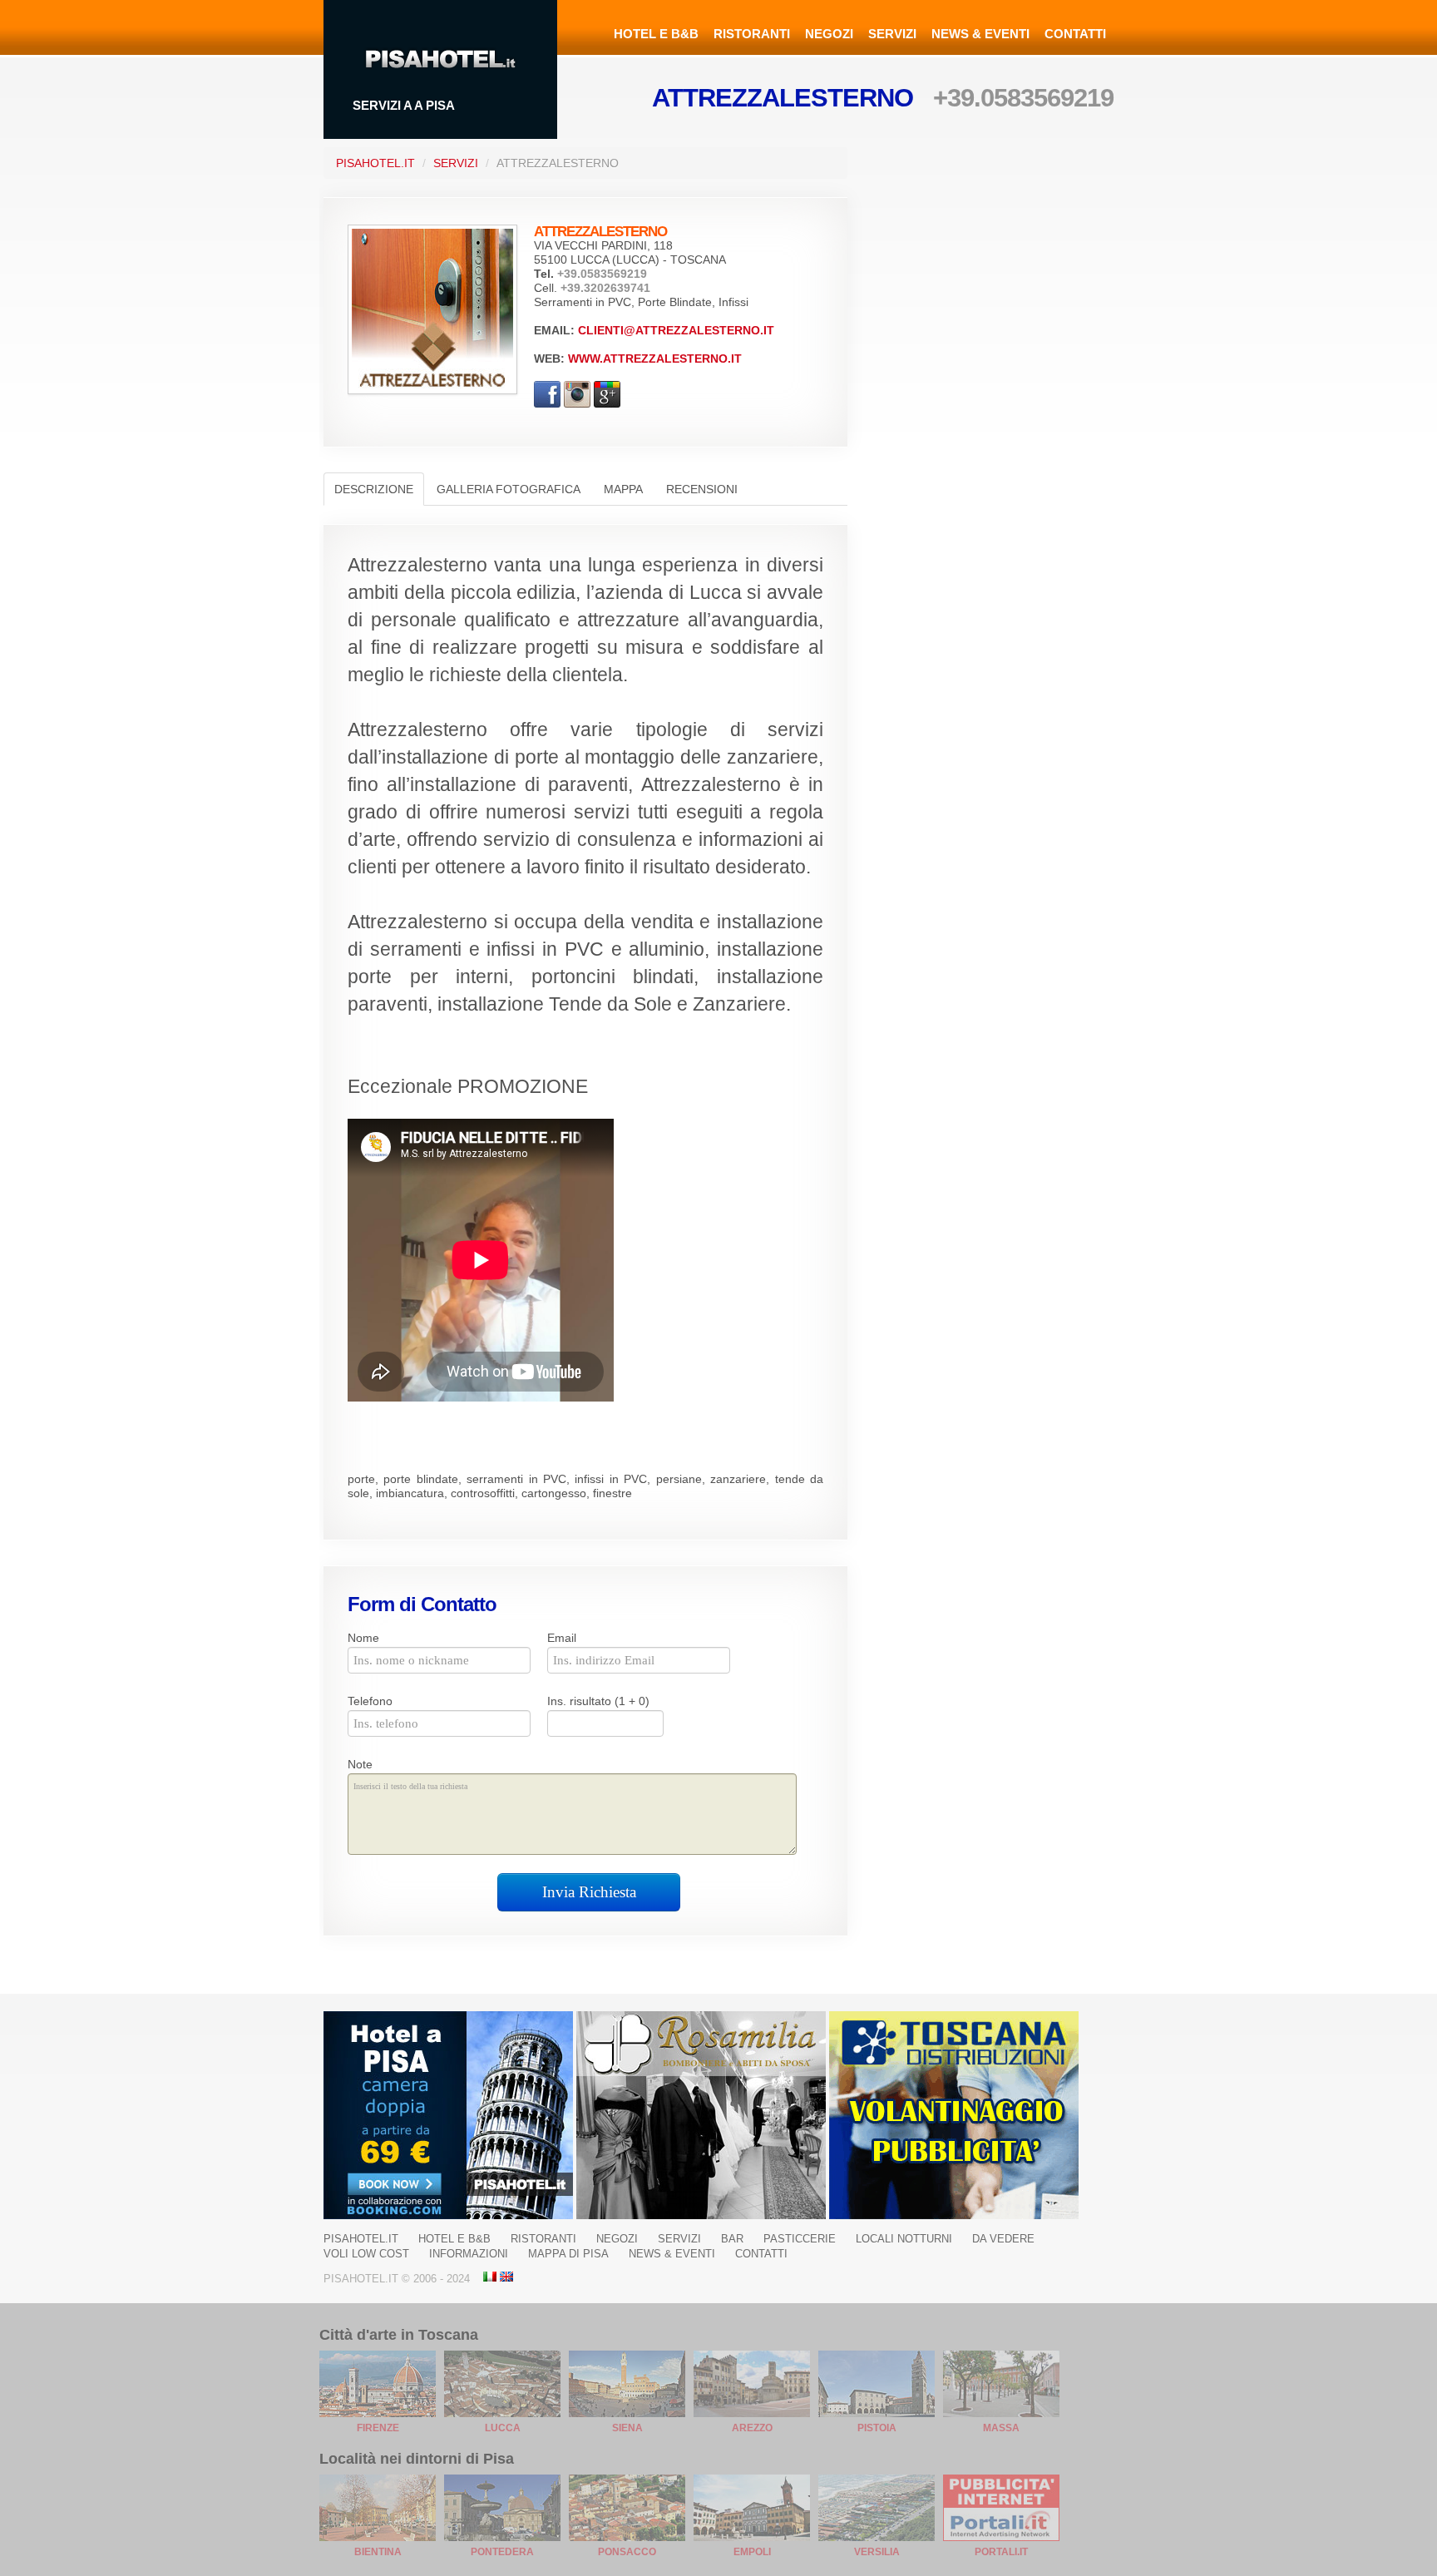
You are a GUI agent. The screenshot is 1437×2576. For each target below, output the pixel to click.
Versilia (877, 2552)
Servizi (892, 34)
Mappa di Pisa (568, 2254)
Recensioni (702, 489)
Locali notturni (904, 2239)
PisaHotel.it (375, 163)
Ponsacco (627, 2552)
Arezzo (752, 2428)
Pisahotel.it (361, 2239)
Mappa (623, 489)
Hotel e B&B (656, 34)
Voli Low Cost (366, 2254)
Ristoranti (752, 34)
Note (360, 1764)
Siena (627, 2428)
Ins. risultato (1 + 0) (598, 1701)
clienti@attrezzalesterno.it (676, 330)
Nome (363, 1638)
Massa (1001, 2428)
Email (562, 1638)
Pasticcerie (800, 2239)
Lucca (503, 2428)
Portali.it (1001, 2552)
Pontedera (502, 2552)
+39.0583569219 (1023, 98)
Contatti (1075, 34)
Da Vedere (1003, 2239)
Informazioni (469, 2254)
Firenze (378, 2428)
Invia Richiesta (589, 1892)
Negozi (829, 34)
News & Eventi (980, 34)
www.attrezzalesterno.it (655, 358)
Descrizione (374, 489)
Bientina (378, 2552)
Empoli (752, 2552)
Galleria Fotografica (509, 489)
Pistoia (877, 2428)
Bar (732, 2239)
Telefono (370, 1701)
